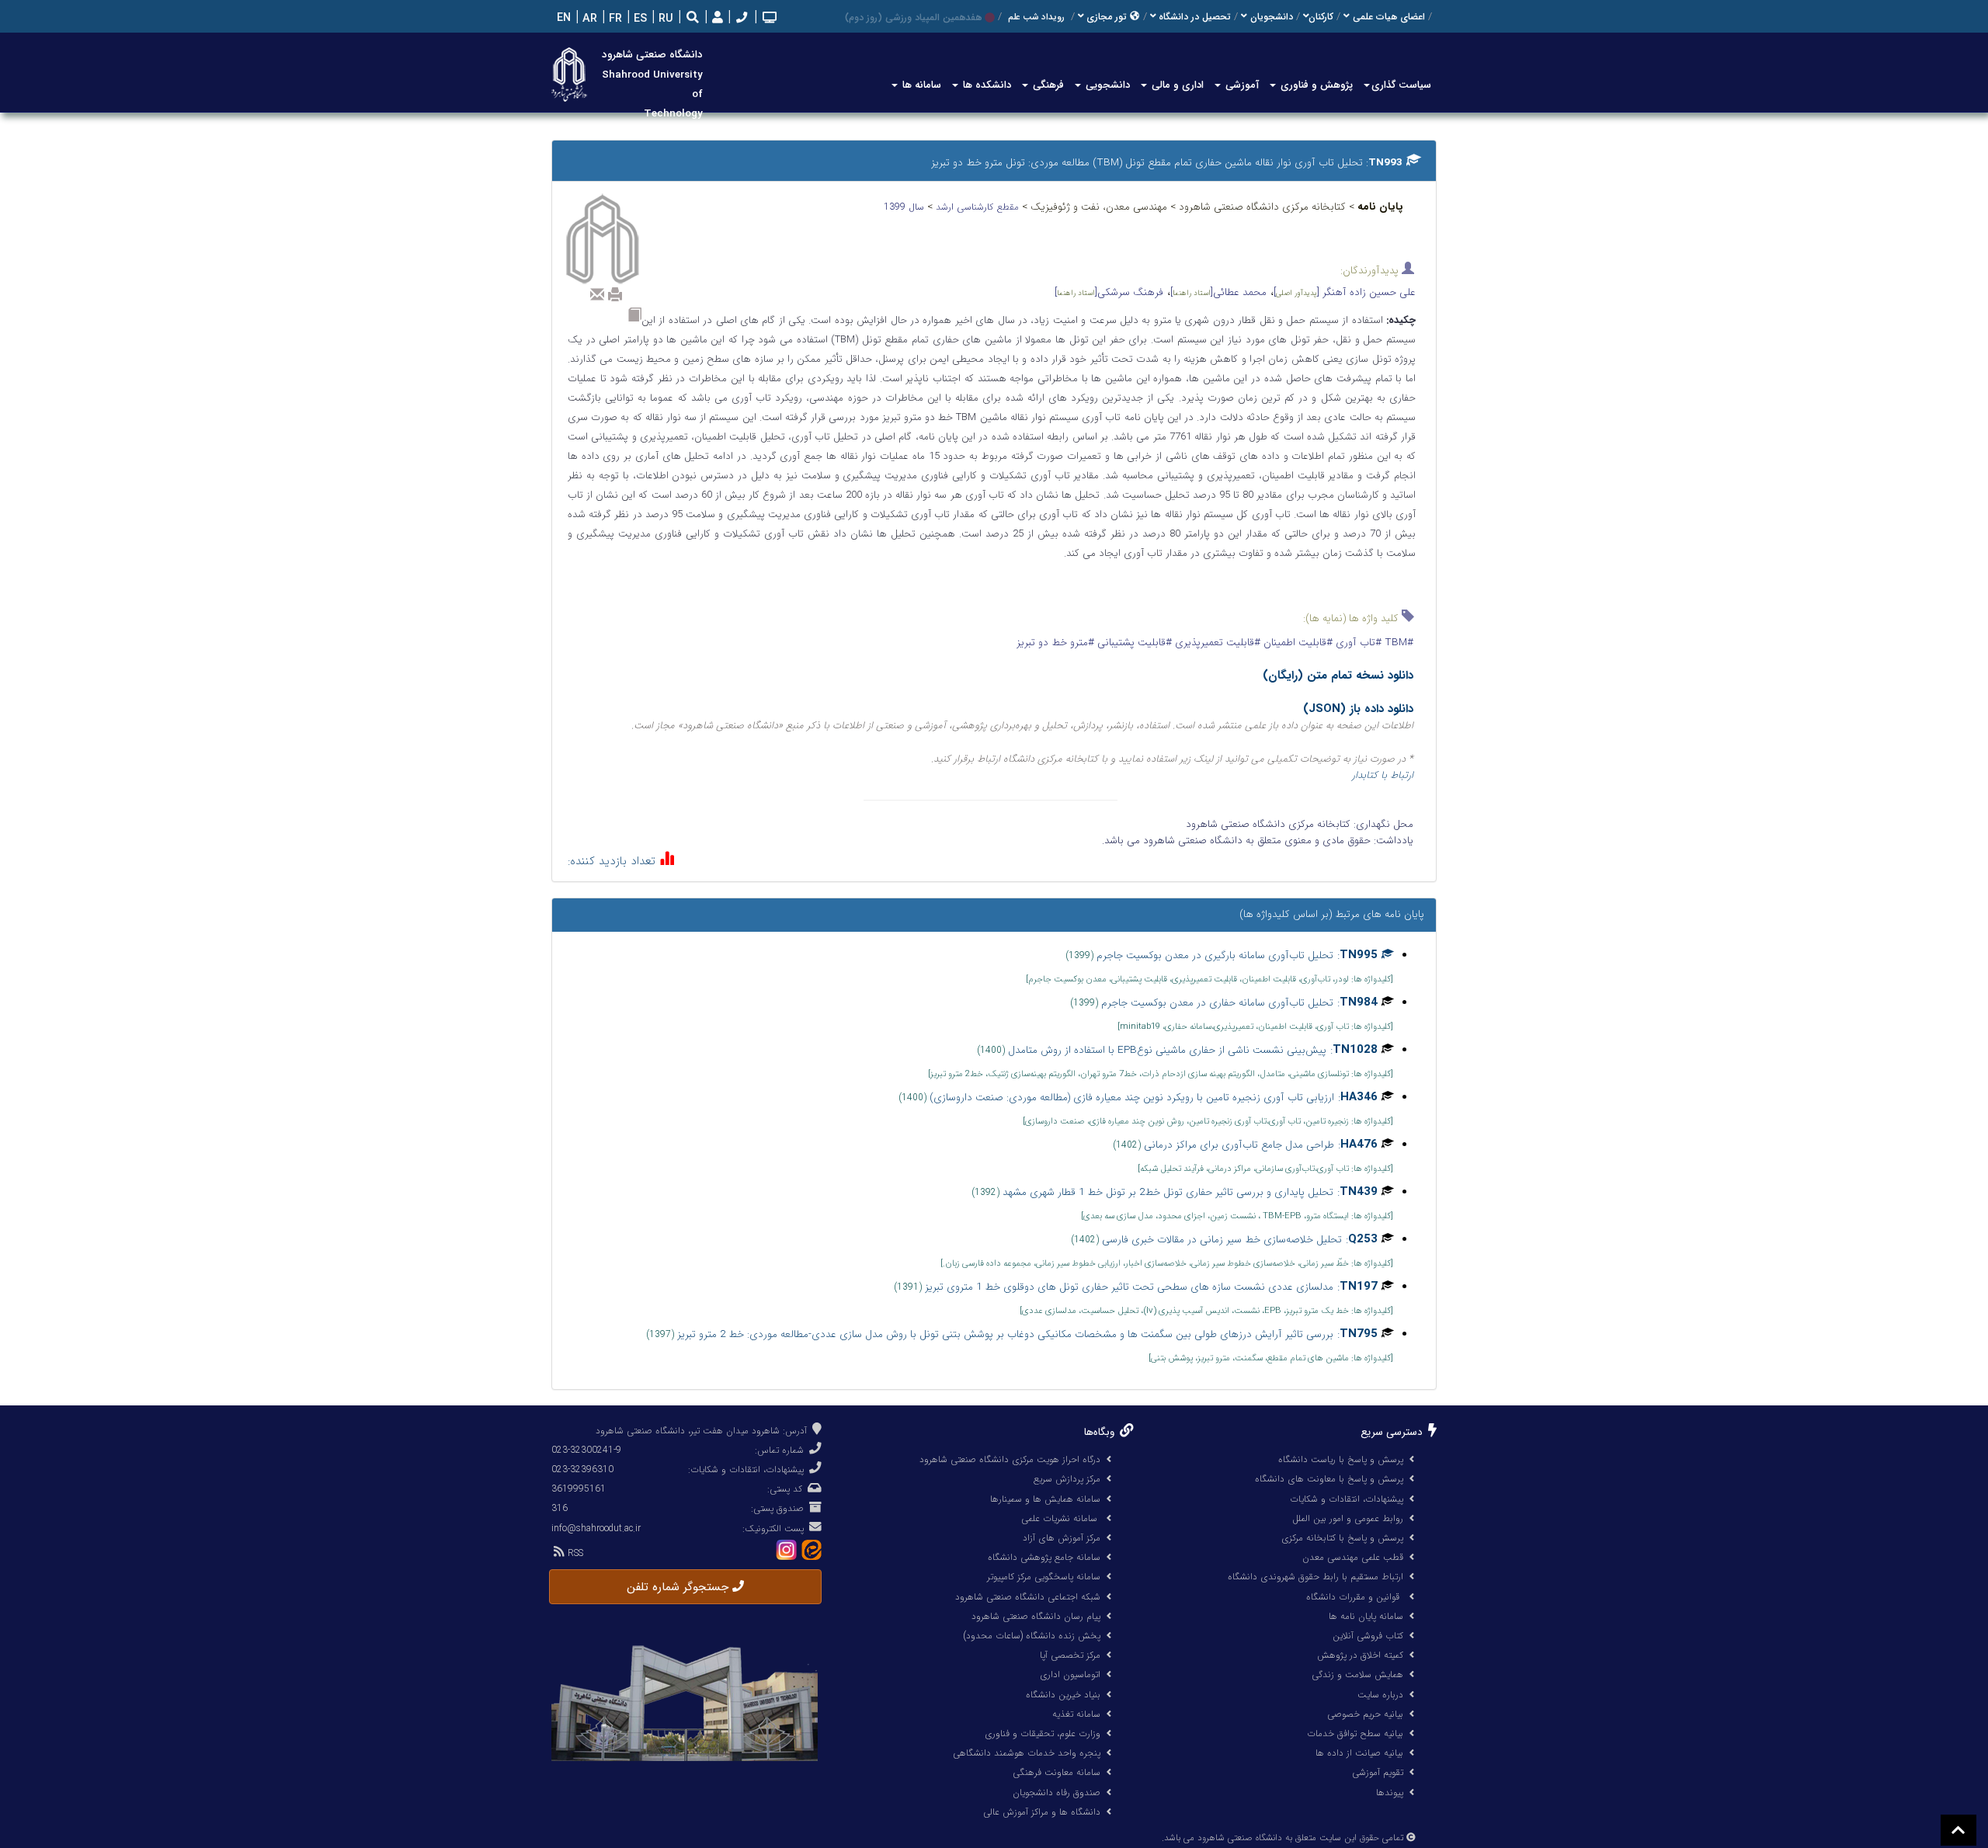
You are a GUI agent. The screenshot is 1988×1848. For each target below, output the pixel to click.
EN (562, 18)
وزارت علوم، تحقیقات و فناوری (1043, 1733)
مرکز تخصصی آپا (1070, 1655)
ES (639, 19)
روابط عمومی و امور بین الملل (1348, 1518)
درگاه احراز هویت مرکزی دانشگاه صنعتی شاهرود (1010, 1459)
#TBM (1397, 643)
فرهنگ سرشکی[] (1109, 292)
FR (614, 19)
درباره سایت (1380, 1695)
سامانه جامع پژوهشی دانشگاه (1044, 1557)
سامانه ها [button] (920, 85)
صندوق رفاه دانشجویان (1057, 1792)
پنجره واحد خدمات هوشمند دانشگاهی (1027, 1753)
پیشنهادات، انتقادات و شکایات (1347, 1499)
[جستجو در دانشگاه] (693, 19)
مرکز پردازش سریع (1067, 1479)
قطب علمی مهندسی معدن (1353, 1557)
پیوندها (1390, 1792)
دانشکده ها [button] (985, 85)
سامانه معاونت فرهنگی (1057, 1772)
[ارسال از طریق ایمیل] (597, 294)
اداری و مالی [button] (1176, 85)
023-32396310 (582, 1469)
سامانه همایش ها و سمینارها (1045, 1499)
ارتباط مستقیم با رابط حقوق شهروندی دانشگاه (1315, 1577)
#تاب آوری (1357, 643)
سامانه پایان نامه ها (1366, 1616)
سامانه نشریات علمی (1061, 1518)
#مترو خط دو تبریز (1055, 643)
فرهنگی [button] (1047, 85)
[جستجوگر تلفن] (740, 19)
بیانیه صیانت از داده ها (1359, 1753)
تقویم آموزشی (1378, 1772)
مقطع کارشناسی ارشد (979, 207)
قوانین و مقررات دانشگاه (1353, 1597)
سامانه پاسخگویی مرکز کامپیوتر (1044, 1577)
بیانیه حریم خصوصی (1365, 1714)
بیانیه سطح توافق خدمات (1355, 1733)
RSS (574, 1553)
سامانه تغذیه (1076, 1714)
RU (664, 19)
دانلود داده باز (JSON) (1358, 709)
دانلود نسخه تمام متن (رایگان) (1338, 676)
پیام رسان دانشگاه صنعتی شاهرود (1036, 1616)
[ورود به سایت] (716, 18)
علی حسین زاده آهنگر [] (1345, 292)
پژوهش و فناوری (1315, 85)
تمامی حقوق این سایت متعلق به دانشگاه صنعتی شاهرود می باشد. (1282, 1838)
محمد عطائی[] (1218, 292)
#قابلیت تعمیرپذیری (1216, 643)
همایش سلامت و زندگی (1357, 1674)
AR (588, 19)
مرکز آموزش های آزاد (1062, 1538)
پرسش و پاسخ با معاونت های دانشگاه (1329, 1479)
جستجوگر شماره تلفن (679, 1587)
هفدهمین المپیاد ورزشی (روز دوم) (913, 17)
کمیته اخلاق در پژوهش (1360, 1655)
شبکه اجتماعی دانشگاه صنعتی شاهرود (1028, 1597)
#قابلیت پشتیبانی (1133, 643)
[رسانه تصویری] (768, 19)
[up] (1958, 1830)
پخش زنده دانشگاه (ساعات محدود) (1032, 1636)
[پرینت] (615, 294)
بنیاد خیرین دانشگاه (1063, 1695)
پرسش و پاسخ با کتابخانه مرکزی (1342, 1538)
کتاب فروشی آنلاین (1368, 1636)
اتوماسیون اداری (1070, 1674)
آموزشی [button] (1241, 85)
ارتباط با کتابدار (1383, 775)
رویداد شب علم (1036, 17)
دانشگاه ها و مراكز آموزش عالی (1042, 1812)
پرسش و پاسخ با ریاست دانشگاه (1341, 1459)
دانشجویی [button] (1106, 85)
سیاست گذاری (1401, 85)
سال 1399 (905, 207)
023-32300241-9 (586, 1450)
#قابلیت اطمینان (1296, 643)
